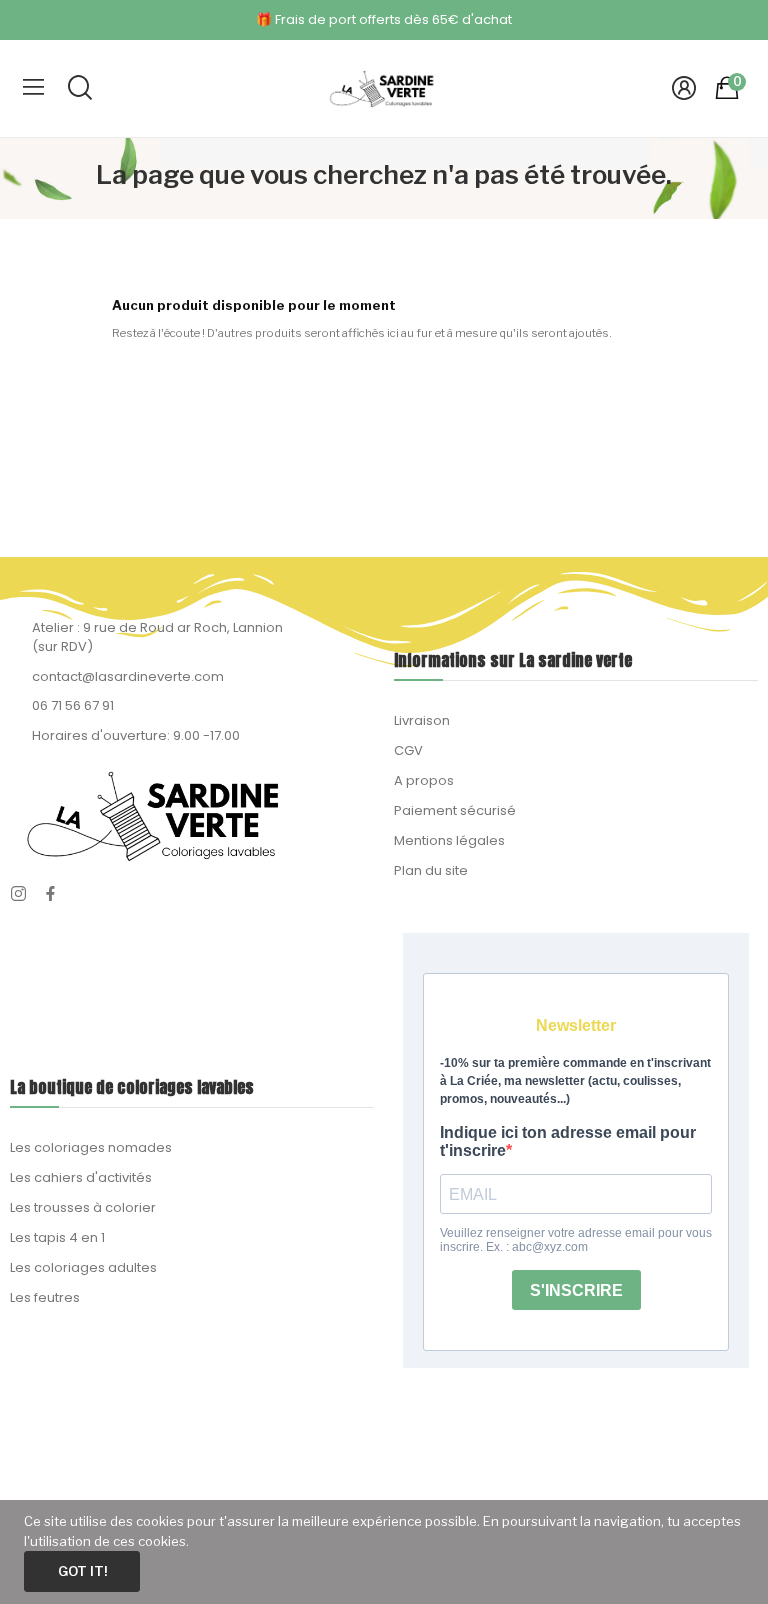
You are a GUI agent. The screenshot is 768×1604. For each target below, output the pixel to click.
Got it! (82, 1571)
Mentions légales (449, 840)
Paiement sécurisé (455, 810)
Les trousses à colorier (83, 1207)
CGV (408, 750)
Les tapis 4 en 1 (57, 1237)
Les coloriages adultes (83, 1267)
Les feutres (45, 1297)
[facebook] (50, 894)
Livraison (422, 720)
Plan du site (431, 870)
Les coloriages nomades (91, 1147)
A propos (424, 780)
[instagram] (18, 894)
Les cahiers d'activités (81, 1177)
